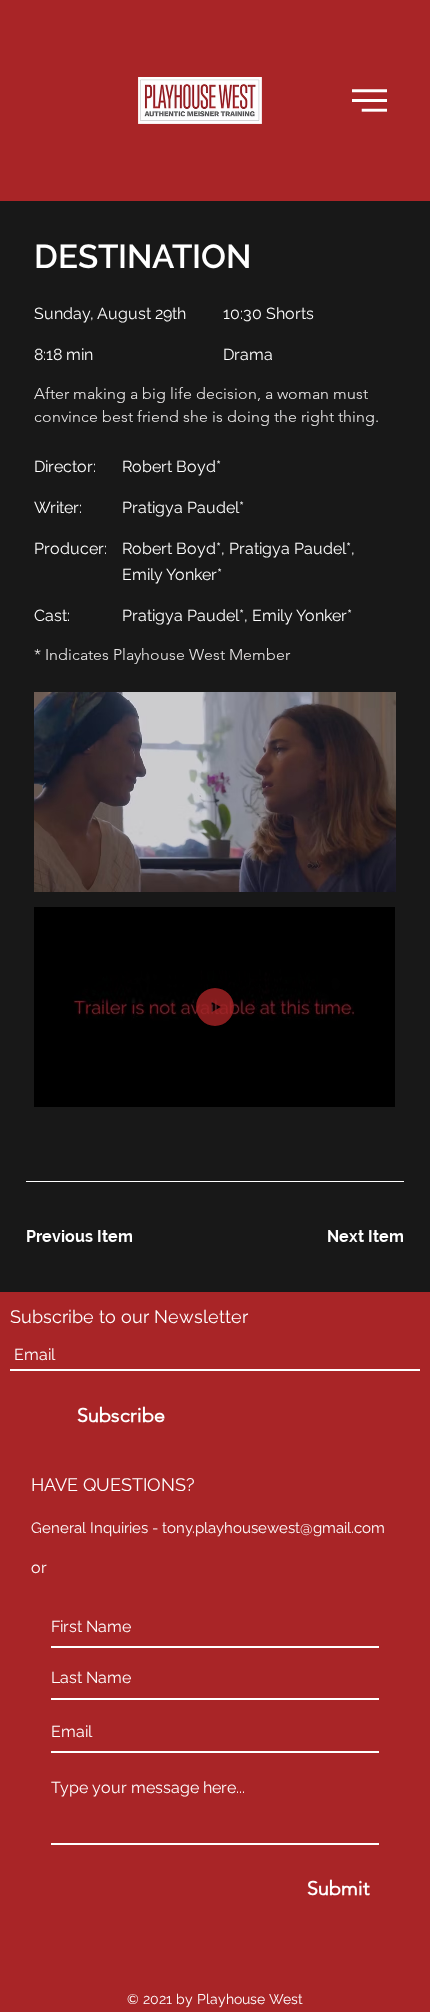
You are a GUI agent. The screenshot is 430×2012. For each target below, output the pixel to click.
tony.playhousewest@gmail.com (273, 1527)
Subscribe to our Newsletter (129, 1317)
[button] (369, 100)
